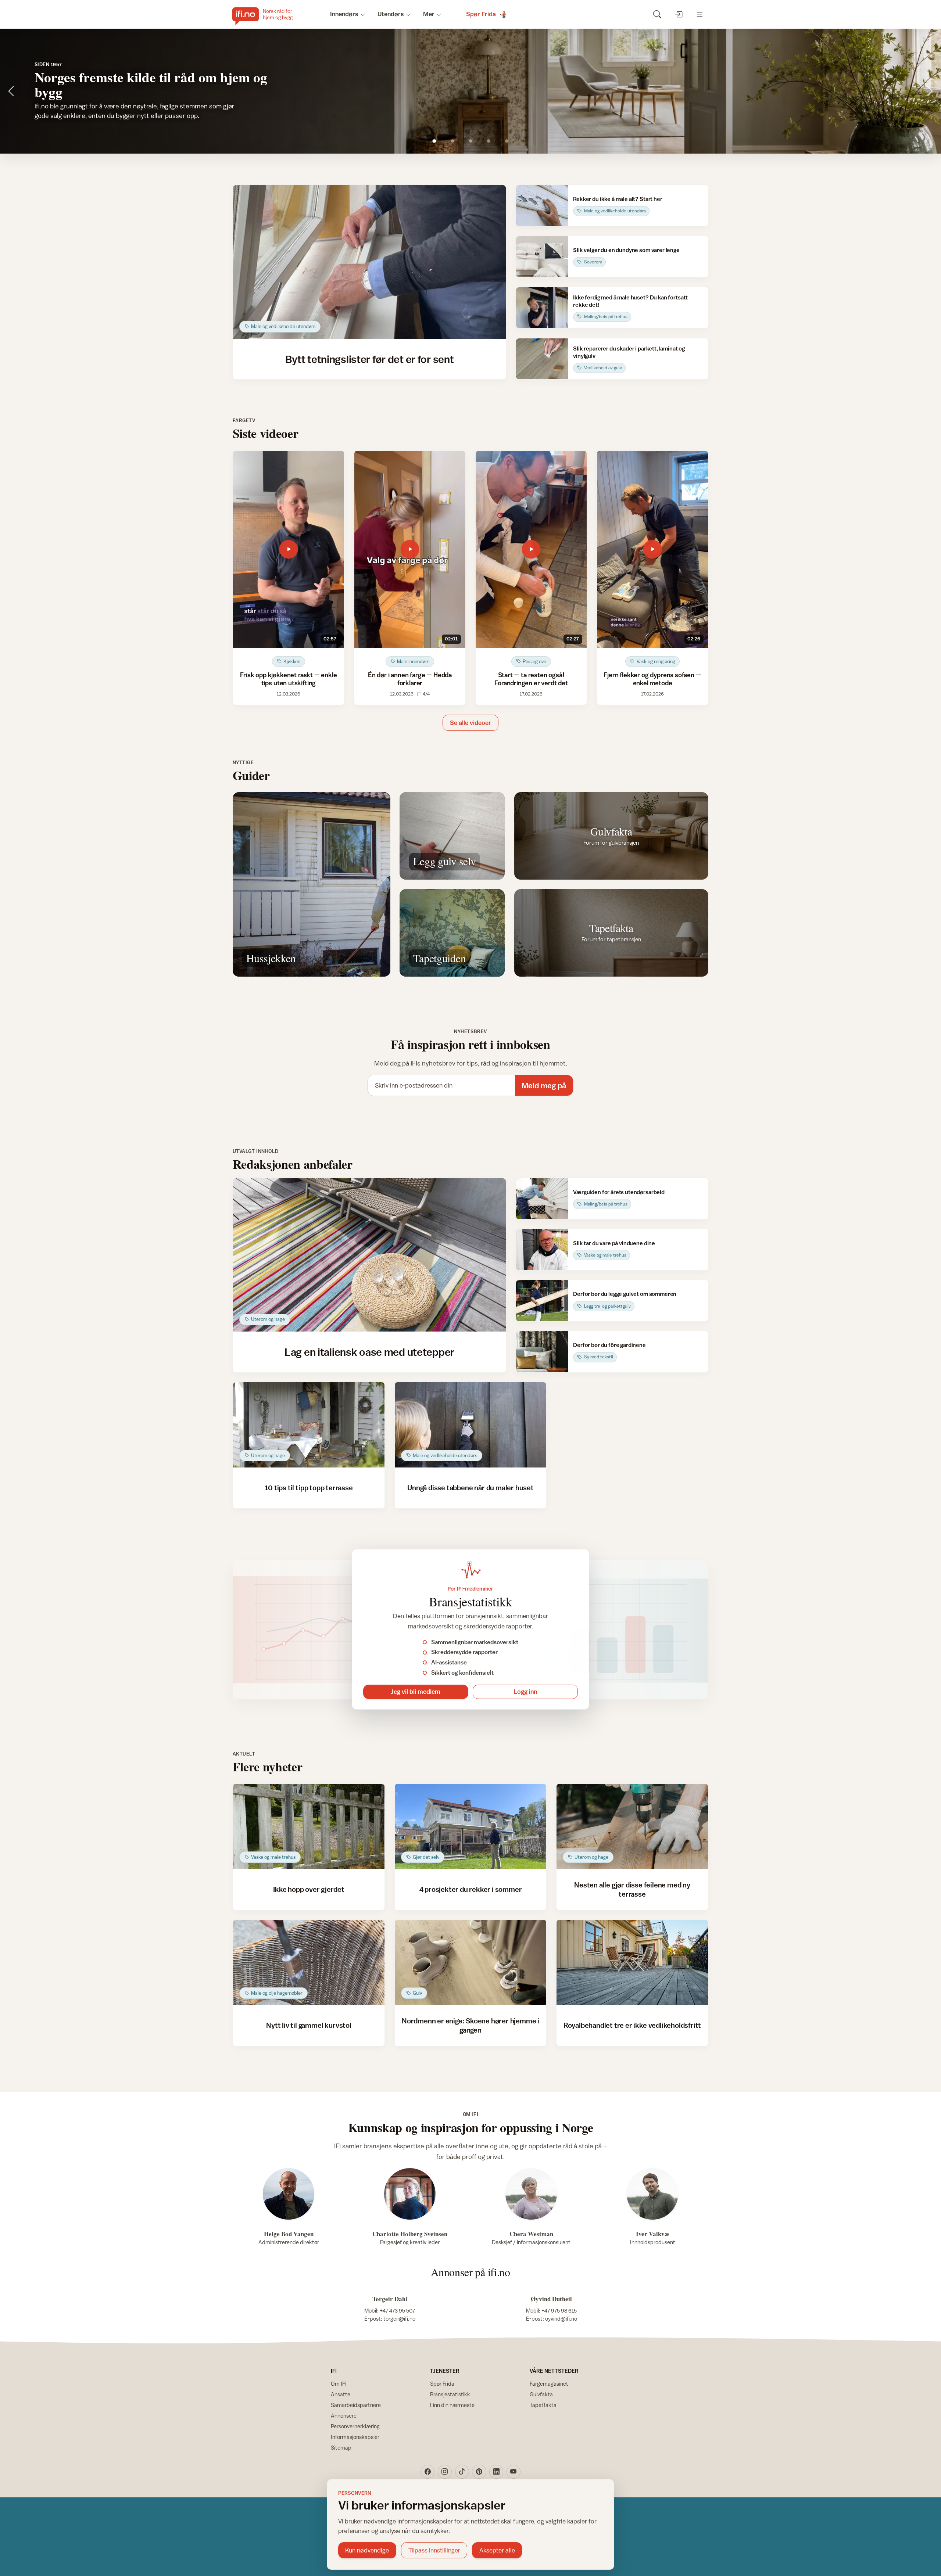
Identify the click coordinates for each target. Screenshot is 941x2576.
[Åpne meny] (700, 14)
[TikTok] (462, 2472)
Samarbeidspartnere (356, 2405)
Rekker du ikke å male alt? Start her (618, 199)
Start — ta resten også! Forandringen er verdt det (531, 679)
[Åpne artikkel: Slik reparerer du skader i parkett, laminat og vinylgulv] (542, 359)
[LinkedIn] (496, 2472)
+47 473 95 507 (397, 2311)
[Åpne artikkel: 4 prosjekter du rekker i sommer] (471, 1826)
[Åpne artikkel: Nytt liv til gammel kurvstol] (309, 1962)
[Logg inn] (678, 14)
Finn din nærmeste (452, 2405)
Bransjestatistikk (450, 2394)
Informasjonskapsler (355, 2437)
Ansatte (341, 2394)
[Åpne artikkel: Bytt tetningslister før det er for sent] (370, 262)
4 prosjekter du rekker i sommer (471, 1889)
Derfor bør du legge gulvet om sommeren (625, 1294)
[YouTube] (514, 2472)
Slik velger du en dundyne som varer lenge (626, 250)
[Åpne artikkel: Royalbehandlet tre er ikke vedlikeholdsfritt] (632, 1962)
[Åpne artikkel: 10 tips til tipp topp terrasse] (309, 1425)
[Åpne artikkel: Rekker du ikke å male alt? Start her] (542, 206)
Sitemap (341, 2448)
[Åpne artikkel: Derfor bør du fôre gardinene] (542, 1352)
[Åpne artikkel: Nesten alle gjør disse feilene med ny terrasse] (632, 1826)
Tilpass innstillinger (434, 2550)
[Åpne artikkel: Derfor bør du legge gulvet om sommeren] (542, 1300)
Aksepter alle (497, 2550)
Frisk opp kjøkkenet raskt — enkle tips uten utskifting (288, 679)
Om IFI (339, 2384)
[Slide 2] (452, 141)
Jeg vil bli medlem (416, 1692)
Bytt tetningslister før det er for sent (370, 359)
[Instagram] (445, 2472)
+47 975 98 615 (559, 2311)
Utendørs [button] (391, 14)
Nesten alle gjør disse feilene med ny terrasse (632, 1889)
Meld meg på (544, 1086)
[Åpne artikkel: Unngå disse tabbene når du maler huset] (471, 1425)
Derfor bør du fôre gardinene (609, 1345)
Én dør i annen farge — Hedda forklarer (410, 679)
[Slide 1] (434, 141)
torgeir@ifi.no (399, 2319)
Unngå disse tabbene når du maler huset (470, 1488)
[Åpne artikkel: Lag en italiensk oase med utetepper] (370, 1255)
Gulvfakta (541, 2394)
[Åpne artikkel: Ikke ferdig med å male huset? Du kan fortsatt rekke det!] (542, 308)
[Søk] (657, 14)
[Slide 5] (507, 141)
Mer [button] (429, 14)
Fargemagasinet (549, 2384)
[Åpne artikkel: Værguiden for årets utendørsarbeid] (542, 1199)
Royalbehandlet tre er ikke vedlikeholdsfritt (632, 2025)
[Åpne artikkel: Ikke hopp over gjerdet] (309, 1826)
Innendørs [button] (344, 14)
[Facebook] (427, 2472)
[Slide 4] (489, 141)
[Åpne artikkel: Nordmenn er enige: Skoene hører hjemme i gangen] (471, 1962)
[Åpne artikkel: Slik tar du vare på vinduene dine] (542, 1249)
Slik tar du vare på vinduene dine (614, 1243)
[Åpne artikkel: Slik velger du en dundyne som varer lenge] (542, 257)
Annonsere (344, 2416)
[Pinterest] (479, 2472)
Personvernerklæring (355, 2426)
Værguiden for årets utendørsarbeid (619, 1192)
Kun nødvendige (367, 2550)
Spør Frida (442, 2384)
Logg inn (525, 1692)
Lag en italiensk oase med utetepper (369, 1352)
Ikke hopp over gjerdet (309, 1889)
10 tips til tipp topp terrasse (309, 1488)
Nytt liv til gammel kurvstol (309, 2025)
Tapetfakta (543, 2405)
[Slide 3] (471, 141)
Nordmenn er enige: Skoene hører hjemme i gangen (470, 2025)
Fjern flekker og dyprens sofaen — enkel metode (652, 679)
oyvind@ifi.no (561, 2319)
